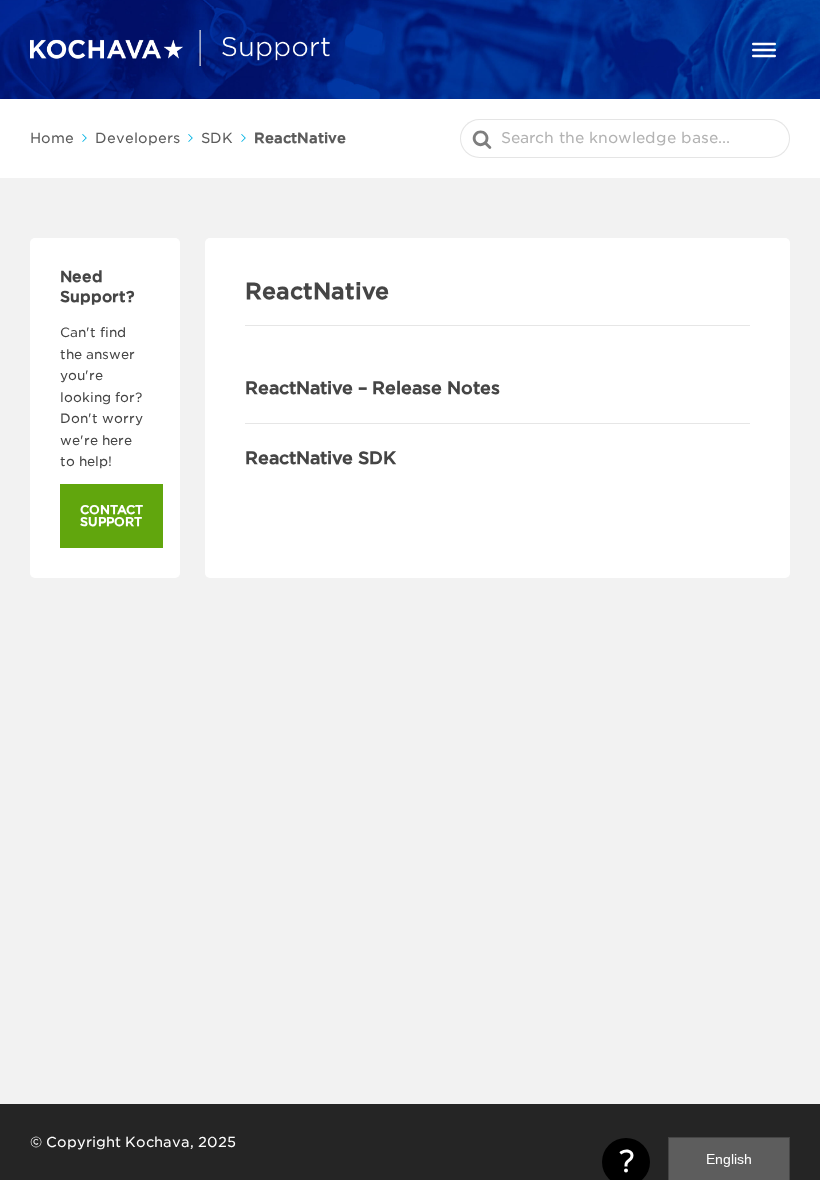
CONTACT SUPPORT (111, 515)
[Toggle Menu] (764, 49)
